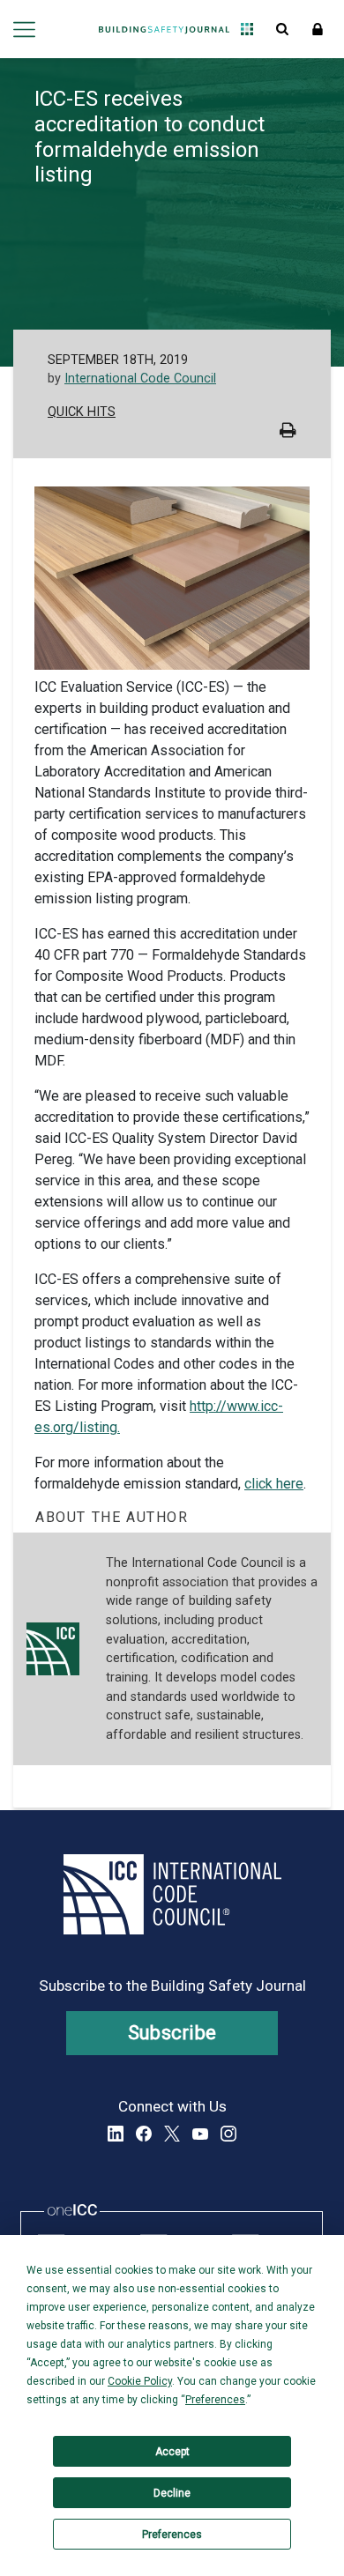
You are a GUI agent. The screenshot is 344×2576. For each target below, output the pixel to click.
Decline (172, 2493)
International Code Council (140, 379)
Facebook (144, 2134)
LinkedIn (116, 2134)
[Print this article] (288, 432)
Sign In (318, 29)
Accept (172, 2452)
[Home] (164, 29)
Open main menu (24, 29)
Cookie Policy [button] (140, 2381)
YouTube (200, 2134)
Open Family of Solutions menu (247, 29)
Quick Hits (82, 412)
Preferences (172, 2535)
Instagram (228, 2134)
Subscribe (172, 2033)
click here (274, 1484)
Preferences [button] (215, 2400)
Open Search (282, 29)
